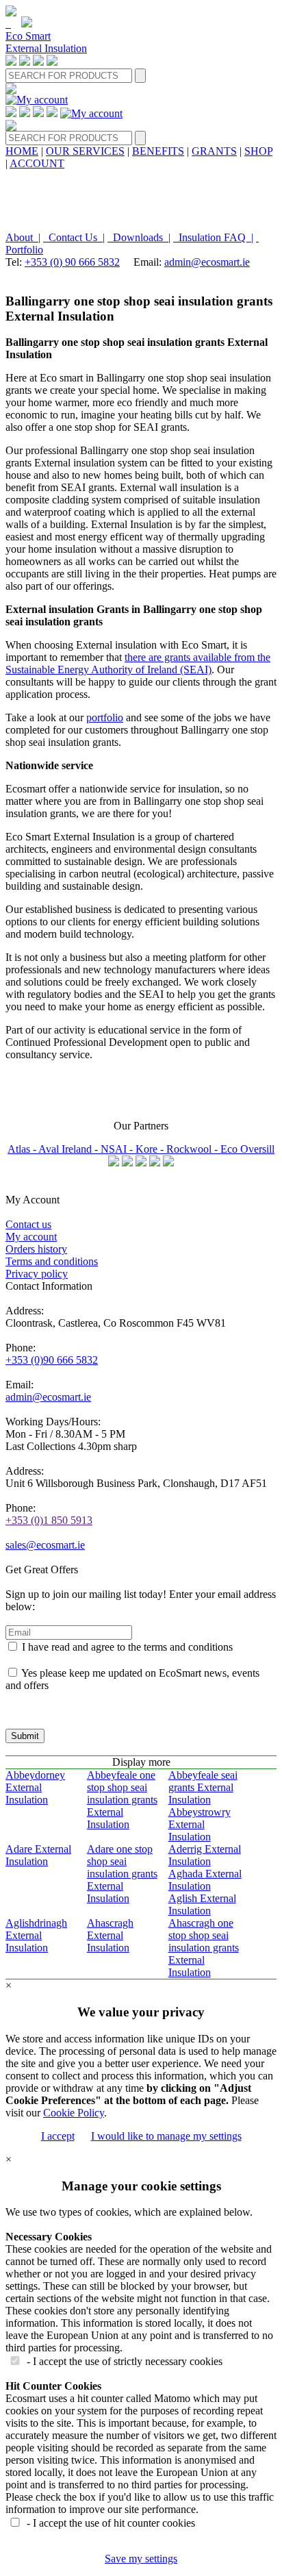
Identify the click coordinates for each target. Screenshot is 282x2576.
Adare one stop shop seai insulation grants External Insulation (122, 1874)
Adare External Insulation (38, 1855)
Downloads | (139, 237)
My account (31, 1237)
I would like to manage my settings (166, 2136)
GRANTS (214, 151)
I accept (58, 2136)
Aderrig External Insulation (205, 1855)
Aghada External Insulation (205, 1880)
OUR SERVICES (85, 151)
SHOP (258, 151)
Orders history (36, 1249)
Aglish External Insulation (202, 1904)
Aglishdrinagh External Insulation (36, 1935)
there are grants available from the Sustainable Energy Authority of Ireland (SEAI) (138, 663)
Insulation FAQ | (213, 237)
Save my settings (141, 2559)
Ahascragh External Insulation (110, 1935)
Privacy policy (37, 1274)
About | (23, 237)
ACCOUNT (37, 163)
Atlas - (23, 1149)
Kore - (151, 1149)
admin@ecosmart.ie (207, 262)
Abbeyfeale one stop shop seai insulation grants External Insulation (122, 1800)
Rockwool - (193, 1149)
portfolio (105, 717)
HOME (22, 151)
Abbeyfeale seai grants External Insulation (203, 1787)
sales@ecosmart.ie (45, 1545)
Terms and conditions (52, 1261)
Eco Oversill (247, 1149)
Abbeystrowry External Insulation (200, 1824)
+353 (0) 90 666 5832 (72, 262)
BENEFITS (158, 151)
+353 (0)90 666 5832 (52, 1360)
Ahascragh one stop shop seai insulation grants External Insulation (204, 1948)
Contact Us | (74, 237)
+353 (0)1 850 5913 (49, 1520)
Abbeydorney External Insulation (35, 1787)
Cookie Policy (74, 2113)
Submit (25, 1736)
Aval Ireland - (69, 1149)
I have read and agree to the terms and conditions (127, 1647)
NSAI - (118, 1149)
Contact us (28, 1224)
